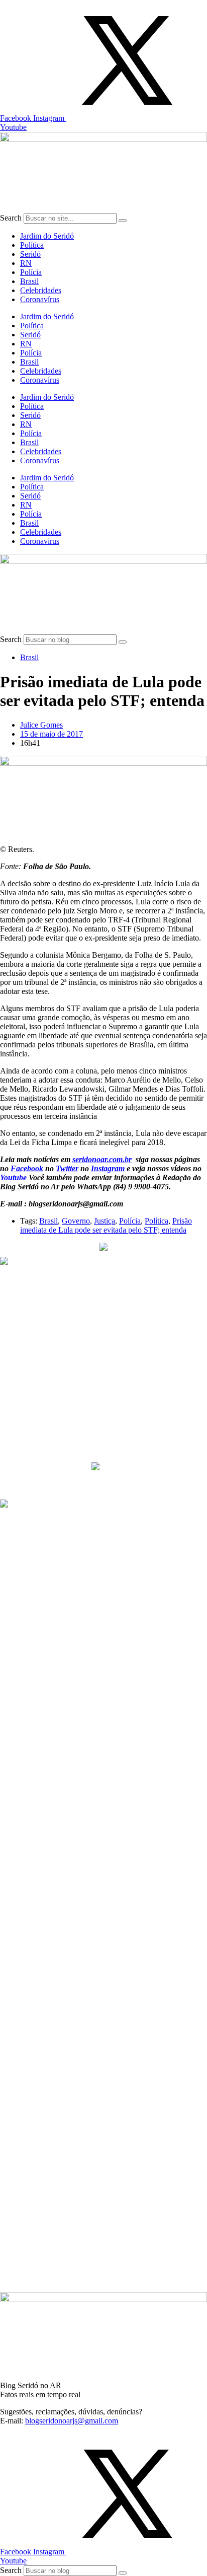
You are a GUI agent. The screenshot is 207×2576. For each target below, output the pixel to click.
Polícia (31, 272)
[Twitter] (127, 118)
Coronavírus (40, 299)
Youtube (13, 1177)
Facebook (27, 1168)
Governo (76, 1221)
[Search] (123, 221)
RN (26, 263)
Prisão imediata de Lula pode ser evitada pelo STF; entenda (106, 1225)
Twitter (67, 1168)
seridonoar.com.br (102, 1159)
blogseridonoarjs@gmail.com (72, 2421)
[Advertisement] (95, 1388)
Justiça (105, 1221)
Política (32, 245)
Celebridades (41, 290)
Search (11, 218)
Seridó (30, 254)
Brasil (29, 281)
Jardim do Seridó (47, 236)
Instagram (108, 1168)
